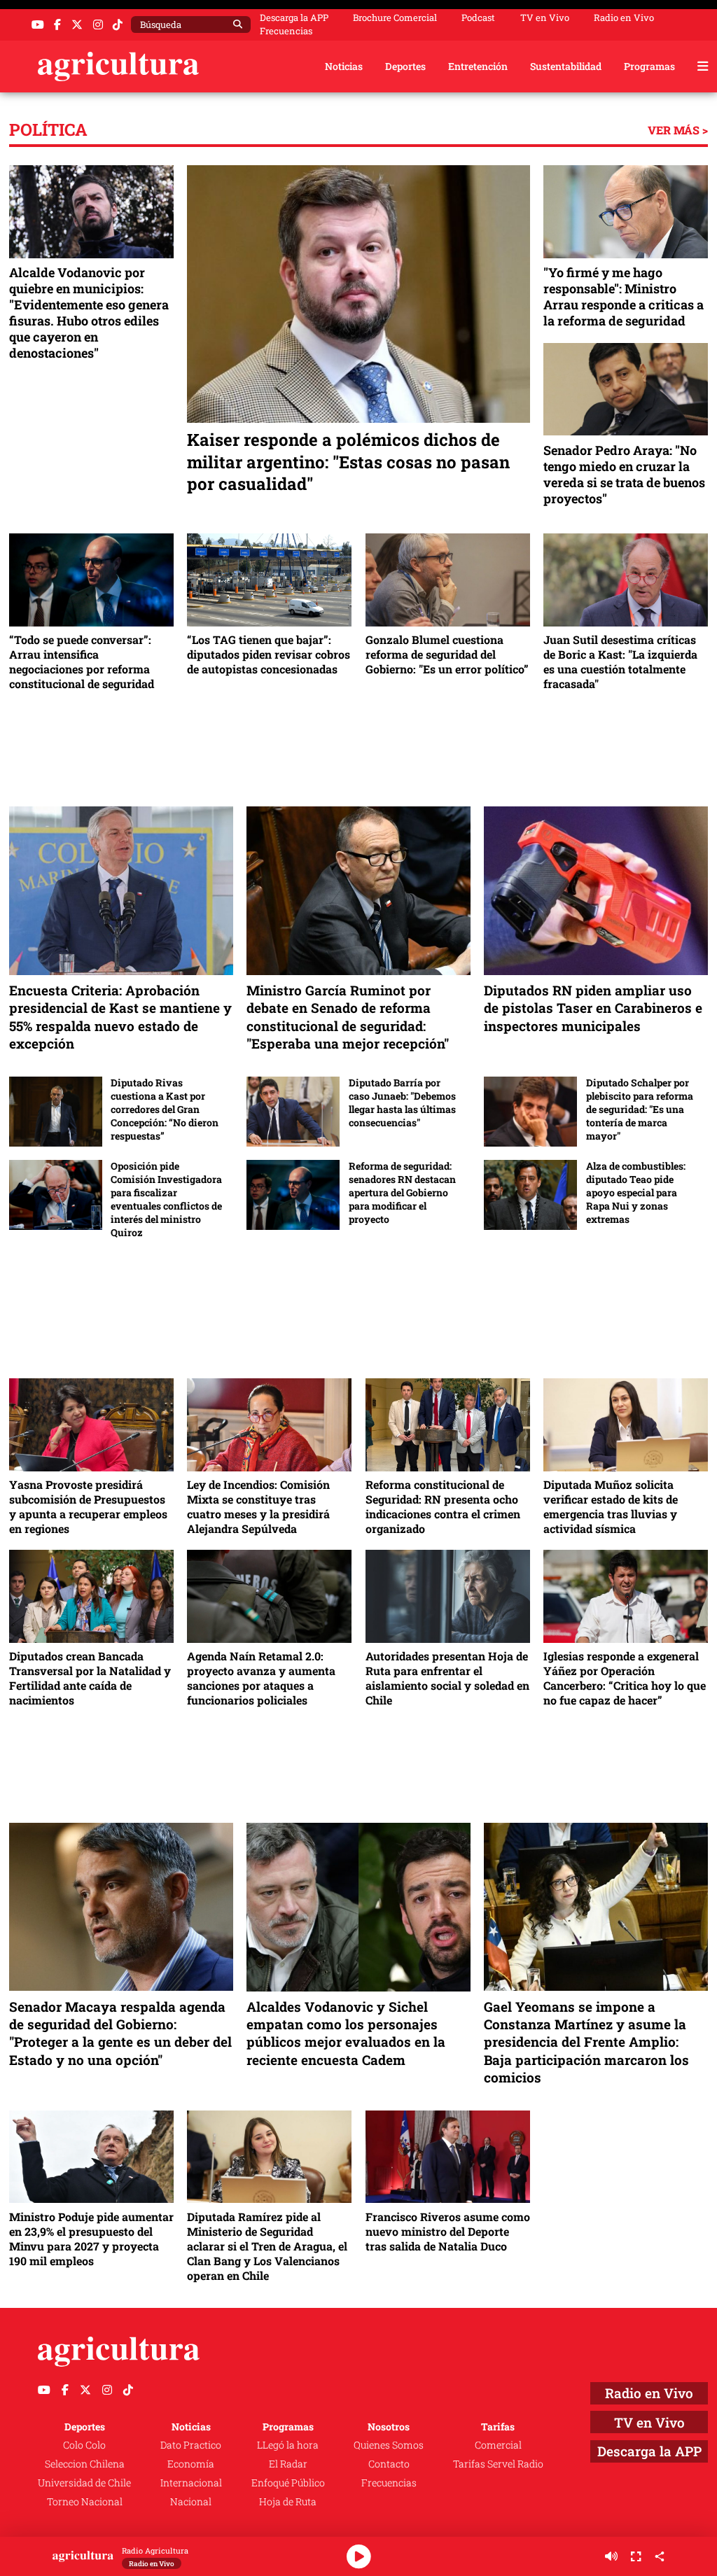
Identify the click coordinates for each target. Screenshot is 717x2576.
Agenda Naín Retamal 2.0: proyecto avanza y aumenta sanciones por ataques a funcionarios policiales (261, 1678)
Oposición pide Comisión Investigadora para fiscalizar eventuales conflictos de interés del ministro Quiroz (166, 1199)
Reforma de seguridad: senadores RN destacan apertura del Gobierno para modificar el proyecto (402, 1192)
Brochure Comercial (395, 18)
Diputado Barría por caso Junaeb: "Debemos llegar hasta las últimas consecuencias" (402, 1103)
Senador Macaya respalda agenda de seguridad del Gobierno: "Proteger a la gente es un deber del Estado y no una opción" (120, 2033)
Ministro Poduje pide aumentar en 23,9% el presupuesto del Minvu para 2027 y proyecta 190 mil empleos (91, 2239)
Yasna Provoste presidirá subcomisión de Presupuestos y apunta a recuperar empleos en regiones (88, 1506)
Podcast (478, 18)
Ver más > (678, 130)
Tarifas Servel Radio (498, 2464)
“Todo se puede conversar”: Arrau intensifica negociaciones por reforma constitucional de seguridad (82, 661)
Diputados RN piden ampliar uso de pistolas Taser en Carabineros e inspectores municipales (593, 1008)
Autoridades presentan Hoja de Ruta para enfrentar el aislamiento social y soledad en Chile (447, 1678)
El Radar (288, 2464)
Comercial (498, 2445)
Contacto (389, 2464)
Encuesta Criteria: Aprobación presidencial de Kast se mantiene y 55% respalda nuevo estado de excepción (120, 1016)
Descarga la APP (294, 17)
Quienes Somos (389, 2445)
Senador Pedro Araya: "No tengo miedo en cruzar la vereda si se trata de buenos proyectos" (624, 475)
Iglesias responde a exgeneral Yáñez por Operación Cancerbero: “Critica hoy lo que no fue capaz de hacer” (625, 1678)
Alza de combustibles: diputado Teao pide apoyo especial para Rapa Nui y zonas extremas (636, 1192)
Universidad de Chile (84, 2483)
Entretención (478, 66)
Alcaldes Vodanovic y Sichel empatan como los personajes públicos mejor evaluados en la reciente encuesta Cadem (346, 2033)
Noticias (344, 66)
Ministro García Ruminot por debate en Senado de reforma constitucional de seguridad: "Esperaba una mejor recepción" (348, 1016)
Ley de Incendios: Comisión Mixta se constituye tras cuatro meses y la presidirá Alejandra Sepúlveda (258, 1506)
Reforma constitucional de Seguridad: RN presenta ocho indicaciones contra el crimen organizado (443, 1506)
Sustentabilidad (566, 66)
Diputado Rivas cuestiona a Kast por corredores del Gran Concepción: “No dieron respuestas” (165, 1109)
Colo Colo (84, 2445)
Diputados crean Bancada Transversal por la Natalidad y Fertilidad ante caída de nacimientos (90, 1678)
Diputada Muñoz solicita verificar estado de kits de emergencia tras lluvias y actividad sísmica (611, 1506)
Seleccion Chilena (85, 2464)
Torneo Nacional (85, 2501)
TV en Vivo (545, 18)
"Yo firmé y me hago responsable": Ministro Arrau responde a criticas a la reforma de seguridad (624, 297)
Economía (191, 2464)
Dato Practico (191, 2445)
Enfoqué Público (288, 2483)
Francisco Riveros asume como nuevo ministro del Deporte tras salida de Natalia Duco (448, 2231)
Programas (649, 66)
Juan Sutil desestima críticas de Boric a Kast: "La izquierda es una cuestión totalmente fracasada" (620, 661)
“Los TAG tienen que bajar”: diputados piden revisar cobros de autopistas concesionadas (269, 654)
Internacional (191, 2483)
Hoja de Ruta (288, 2501)
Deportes (405, 66)
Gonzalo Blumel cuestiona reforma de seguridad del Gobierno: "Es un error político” (447, 654)
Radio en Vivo (624, 18)
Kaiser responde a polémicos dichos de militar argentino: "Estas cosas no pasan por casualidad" (348, 462)
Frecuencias (286, 31)
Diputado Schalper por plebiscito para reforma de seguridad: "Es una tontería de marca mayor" (640, 1109)
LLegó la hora (288, 2445)
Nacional (191, 2501)
